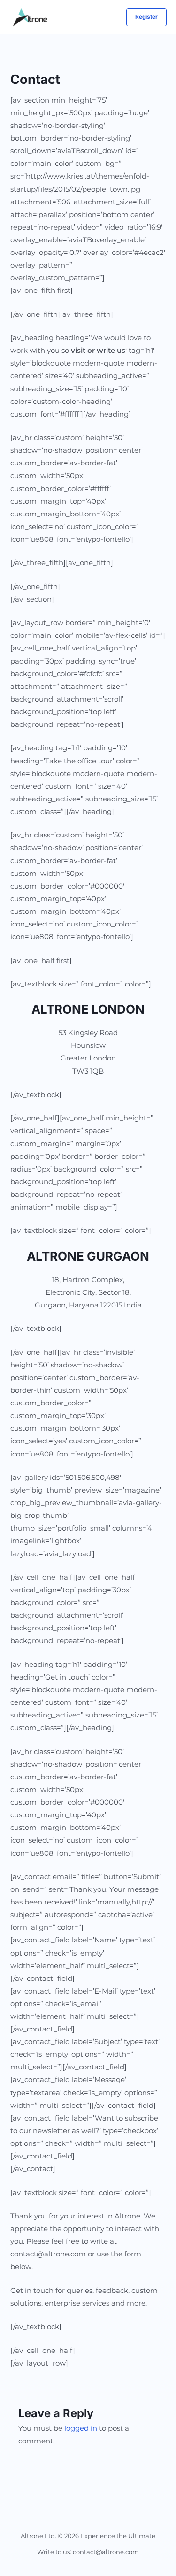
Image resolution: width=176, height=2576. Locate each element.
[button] (146, 17)
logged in (81, 2428)
